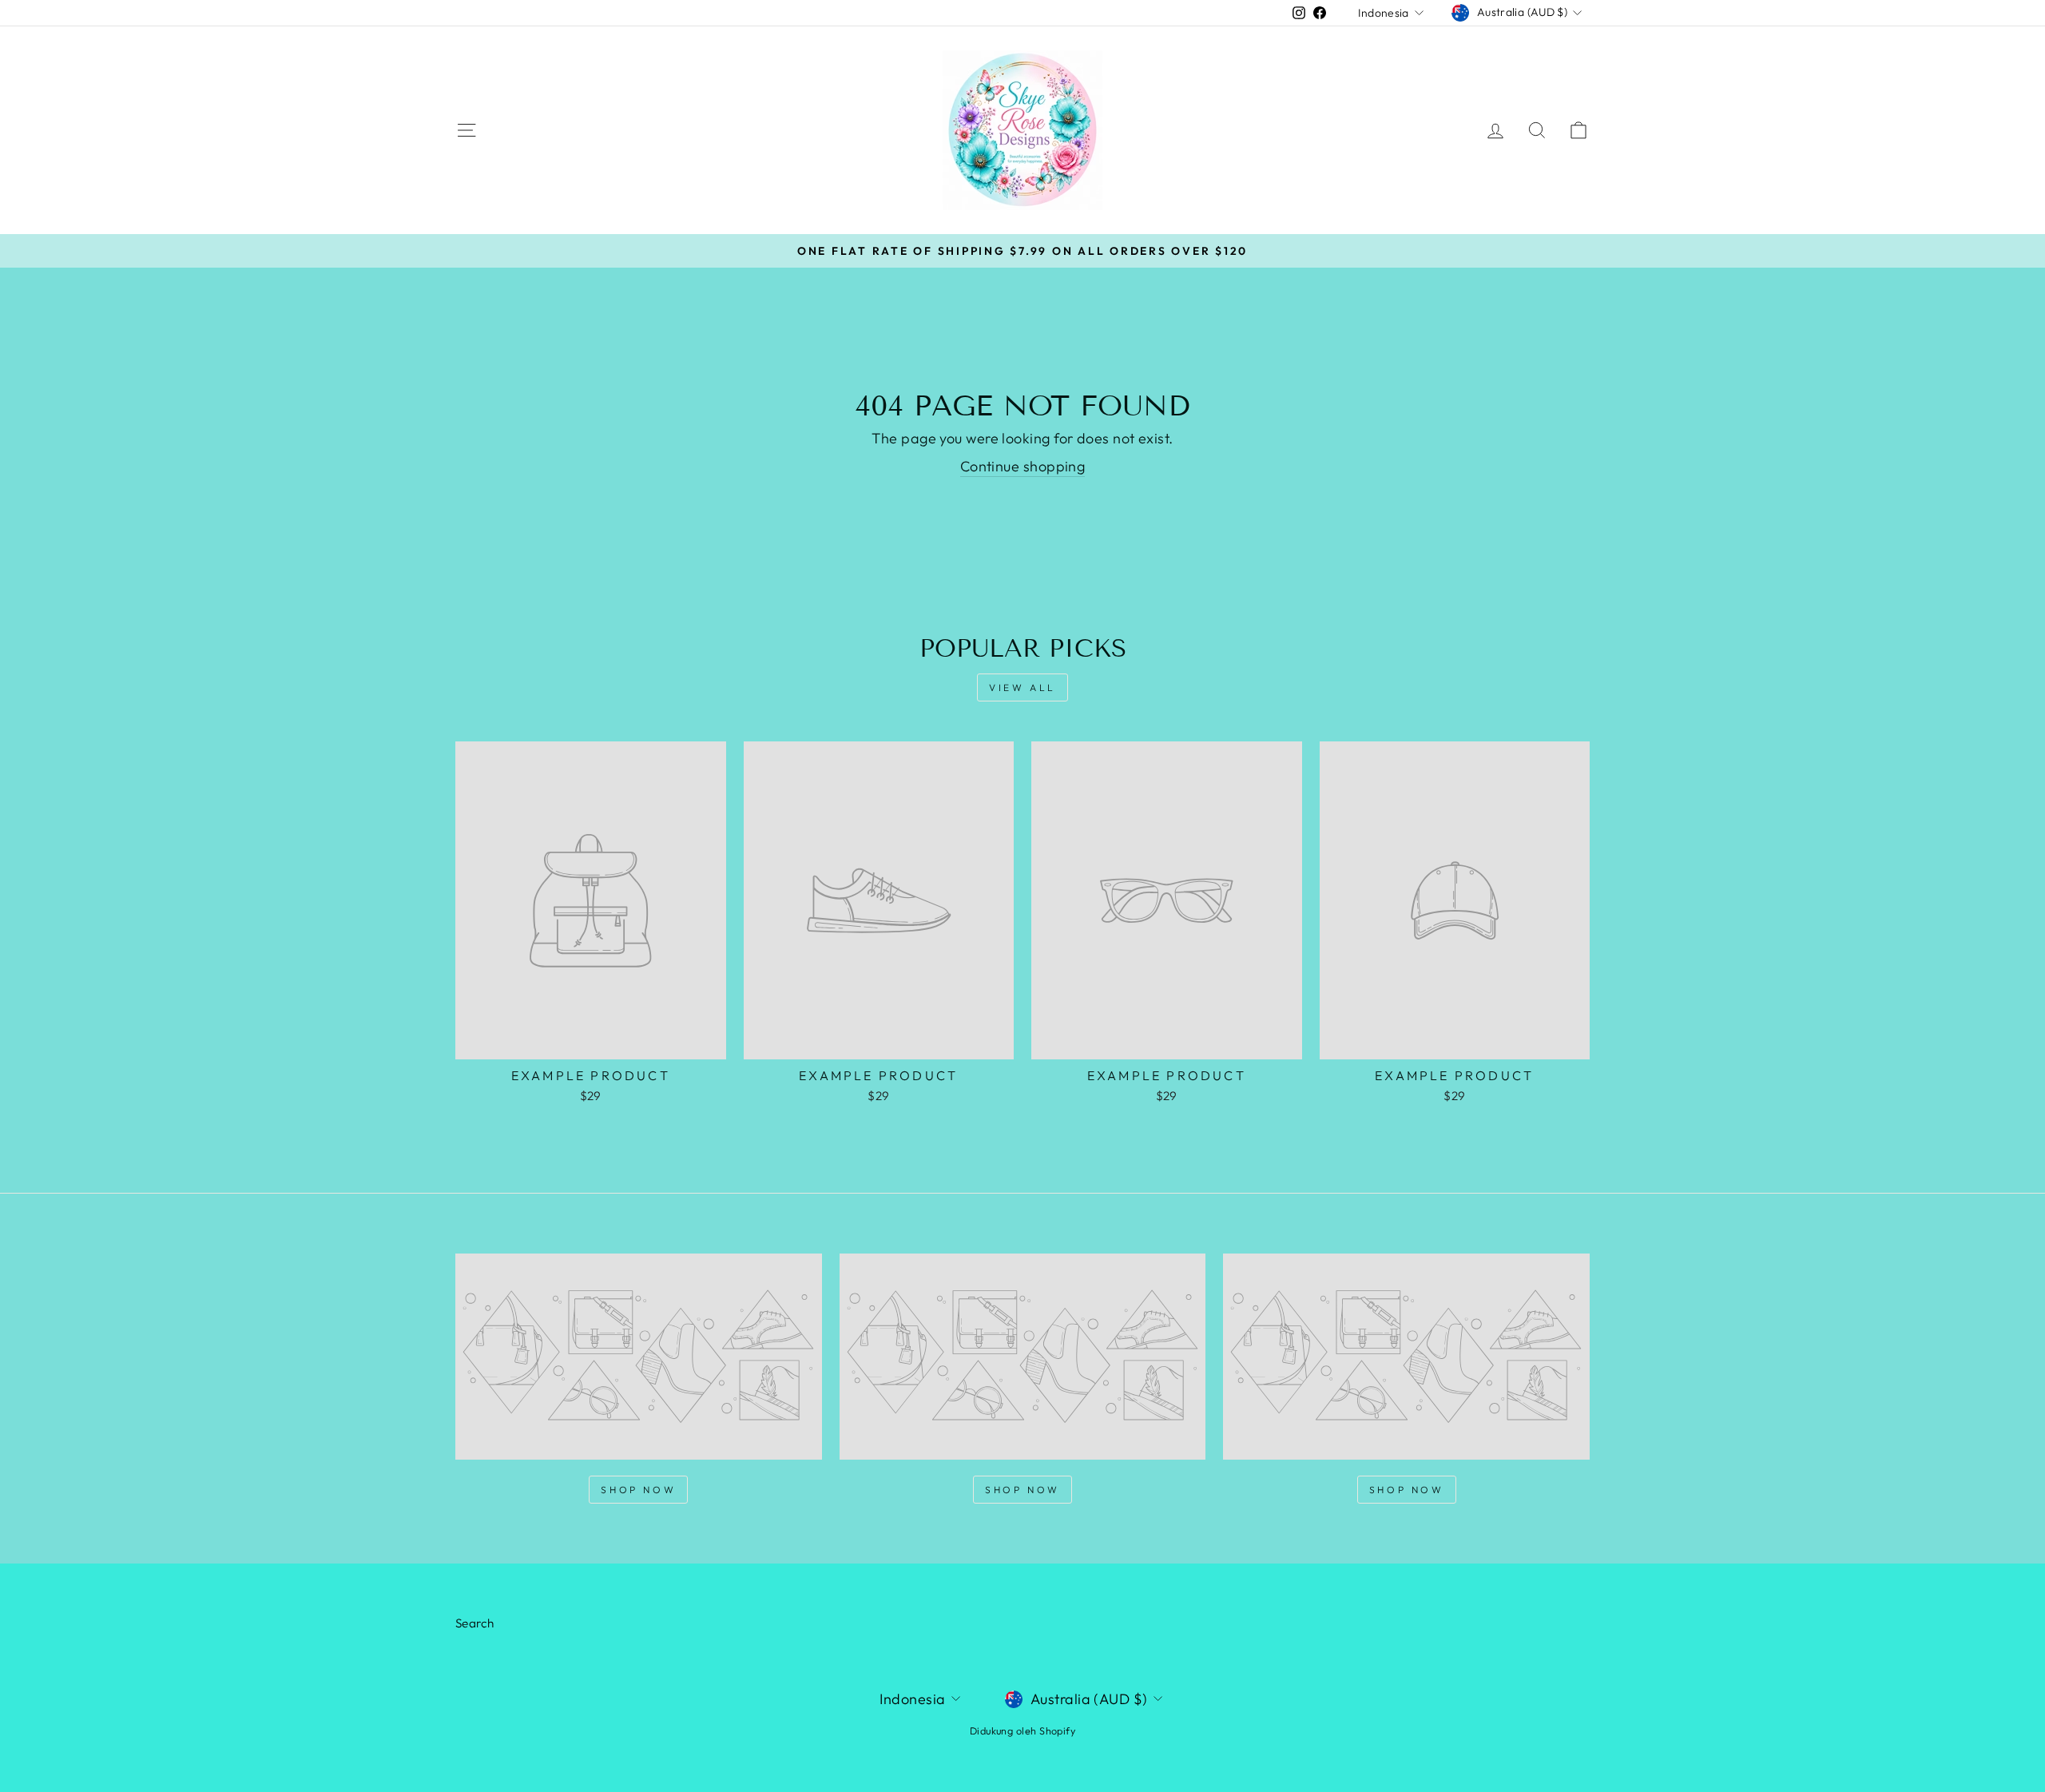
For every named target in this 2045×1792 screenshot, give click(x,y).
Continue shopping (1023, 466)
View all (1022, 687)
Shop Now (638, 1490)
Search (475, 1623)
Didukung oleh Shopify (1022, 1730)
